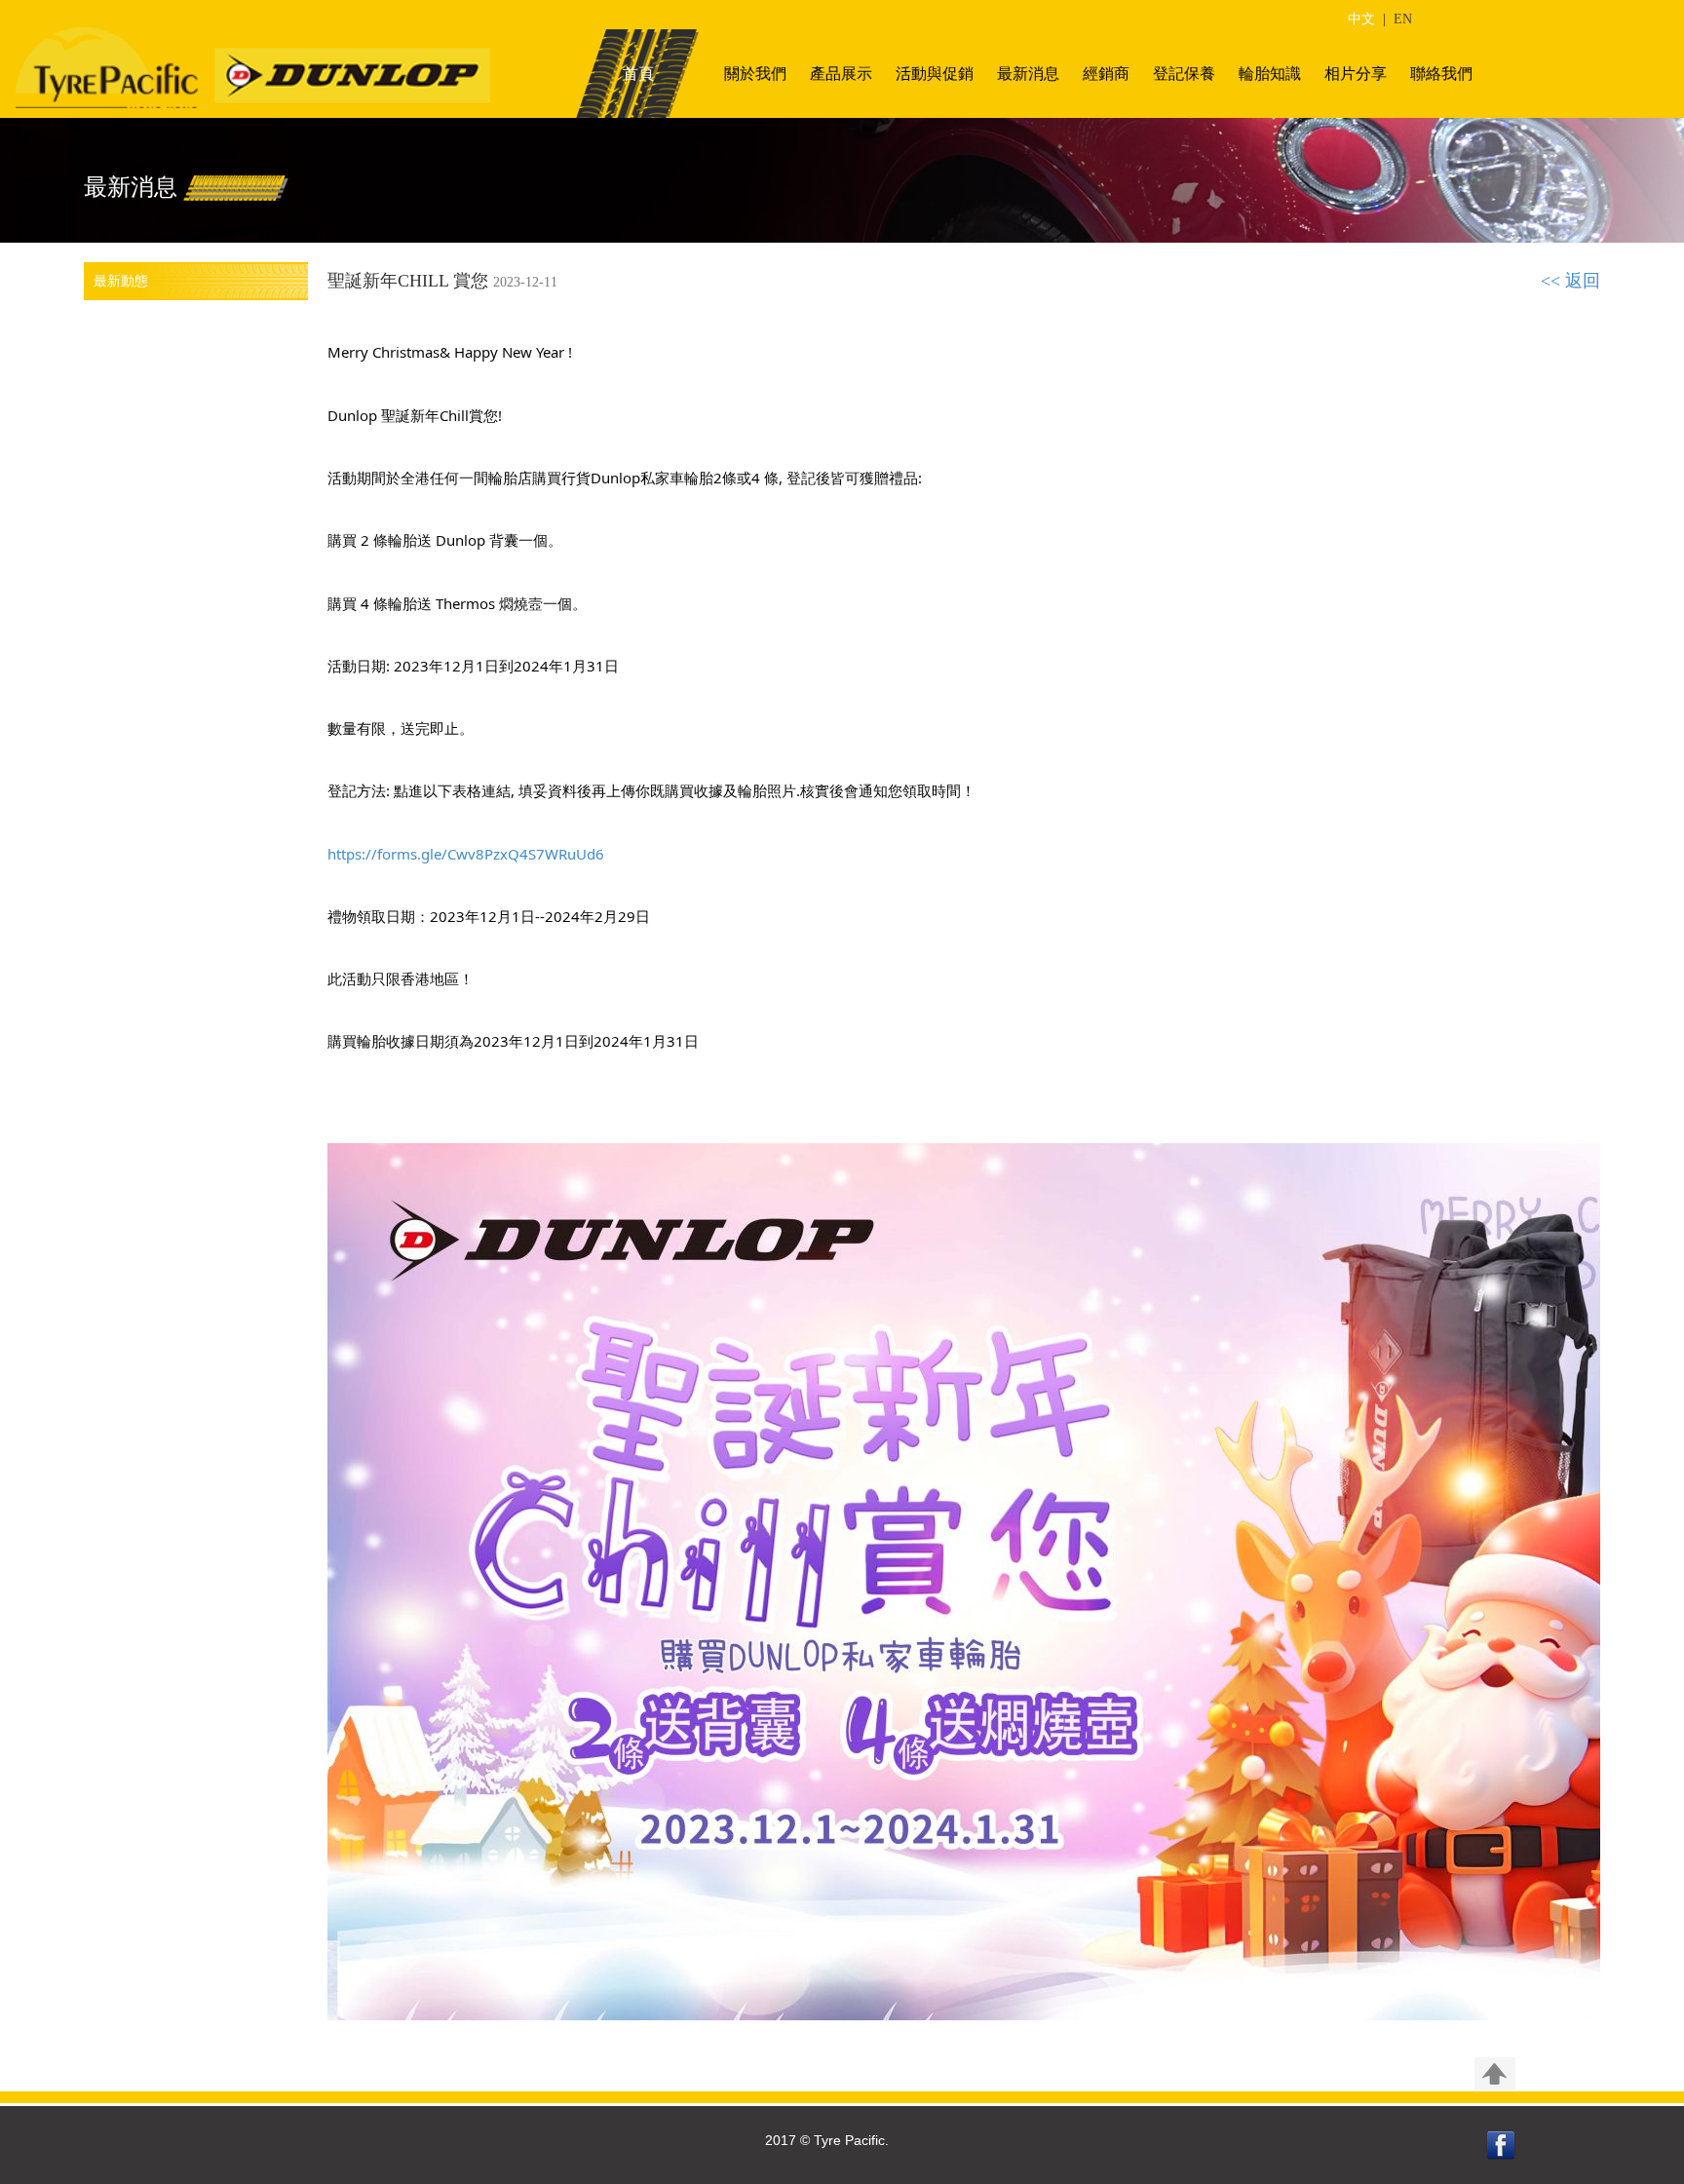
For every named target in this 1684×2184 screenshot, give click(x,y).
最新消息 (1028, 74)
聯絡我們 (1441, 74)
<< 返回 (1570, 281)
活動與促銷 (935, 74)
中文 (1361, 19)
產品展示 (841, 74)
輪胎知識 (1270, 74)
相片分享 (1356, 74)
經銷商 (1106, 74)
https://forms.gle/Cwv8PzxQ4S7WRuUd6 (466, 854)
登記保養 (1184, 74)
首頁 (638, 74)
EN (1403, 19)
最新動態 (121, 281)
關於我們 (755, 74)
